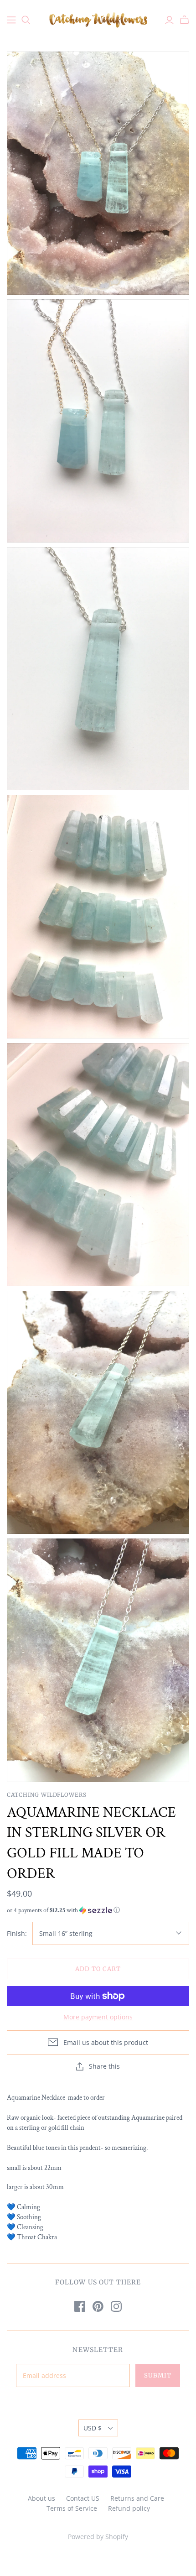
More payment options (98, 2017)
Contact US (83, 2498)
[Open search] (26, 20)
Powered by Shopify (98, 2537)
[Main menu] (11, 20)
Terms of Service (72, 2508)
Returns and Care (137, 2498)
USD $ (93, 2428)
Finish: (17, 1933)
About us (41, 2498)
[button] (98, 1910)
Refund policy (129, 2508)
